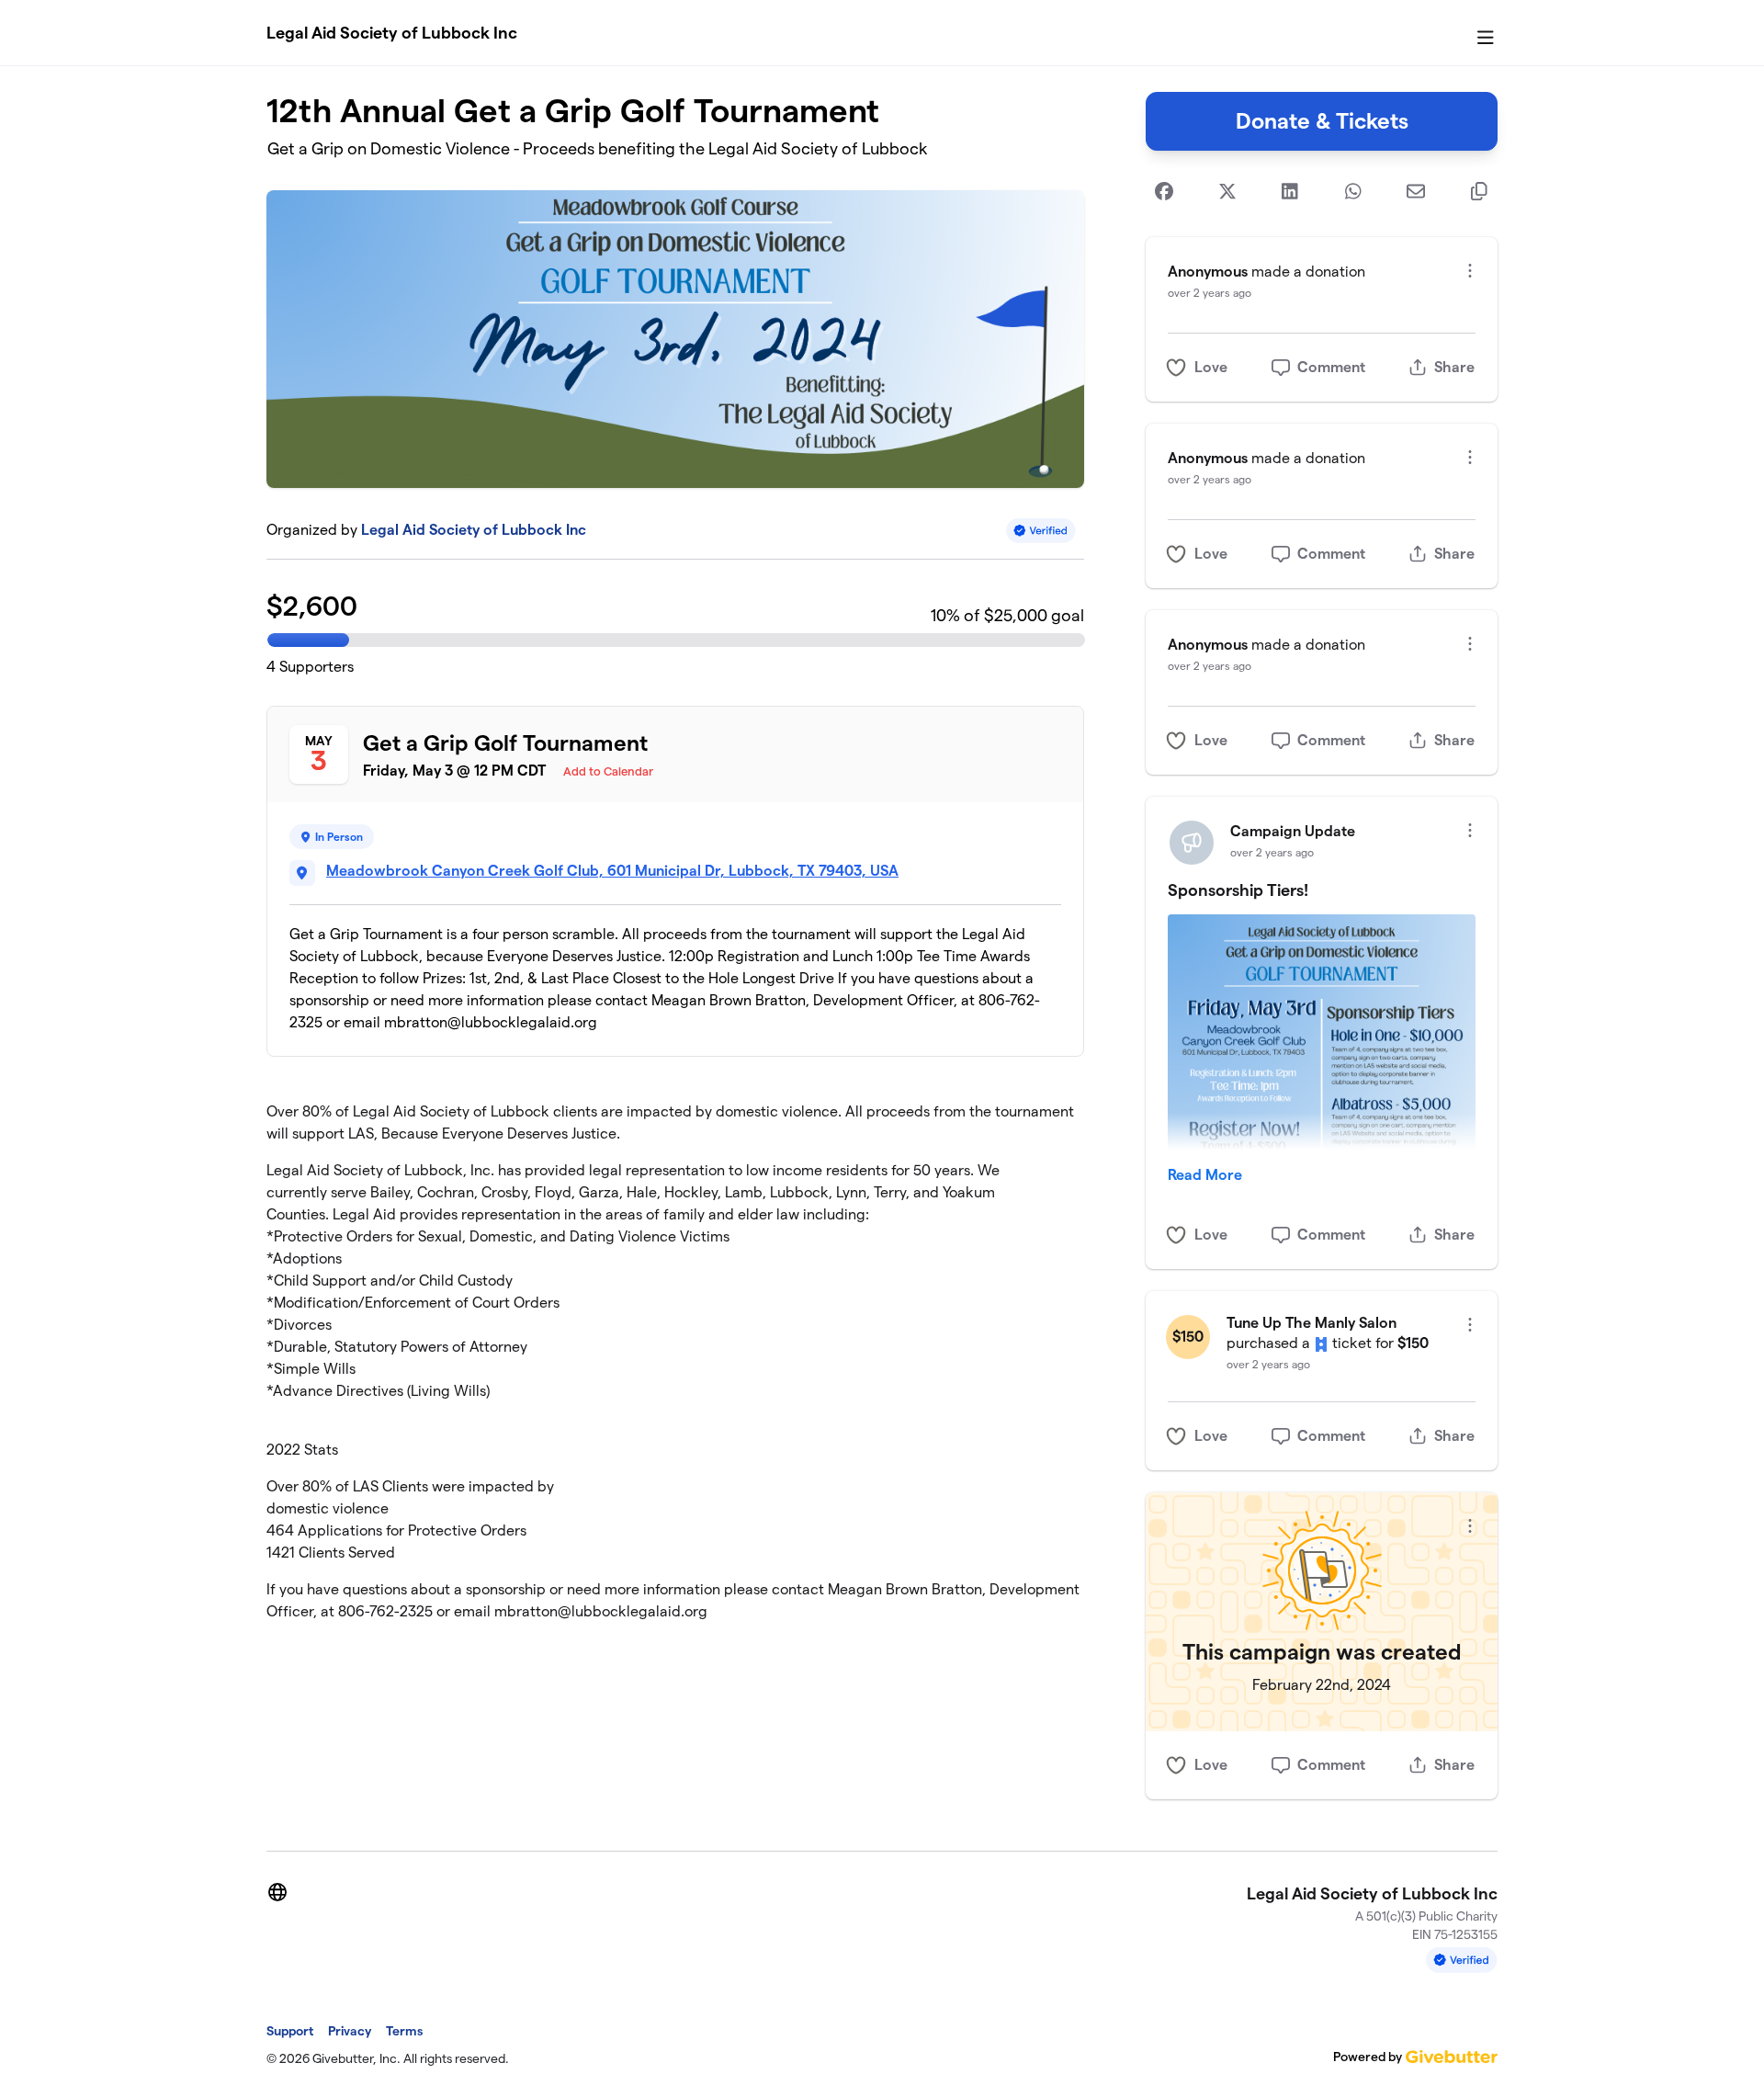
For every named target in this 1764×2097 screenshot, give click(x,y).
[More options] (1470, 271)
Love (1211, 367)
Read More (1205, 1175)
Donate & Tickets (1322, 121)
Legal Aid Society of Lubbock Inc (392, 33)
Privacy (350, 2031)
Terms (404, 2031)
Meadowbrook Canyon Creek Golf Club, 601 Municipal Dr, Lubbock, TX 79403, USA (612, 871)
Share (1454, 367)
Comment (1331, 367)
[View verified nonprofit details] (1041, 531)
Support (290, 2031)
